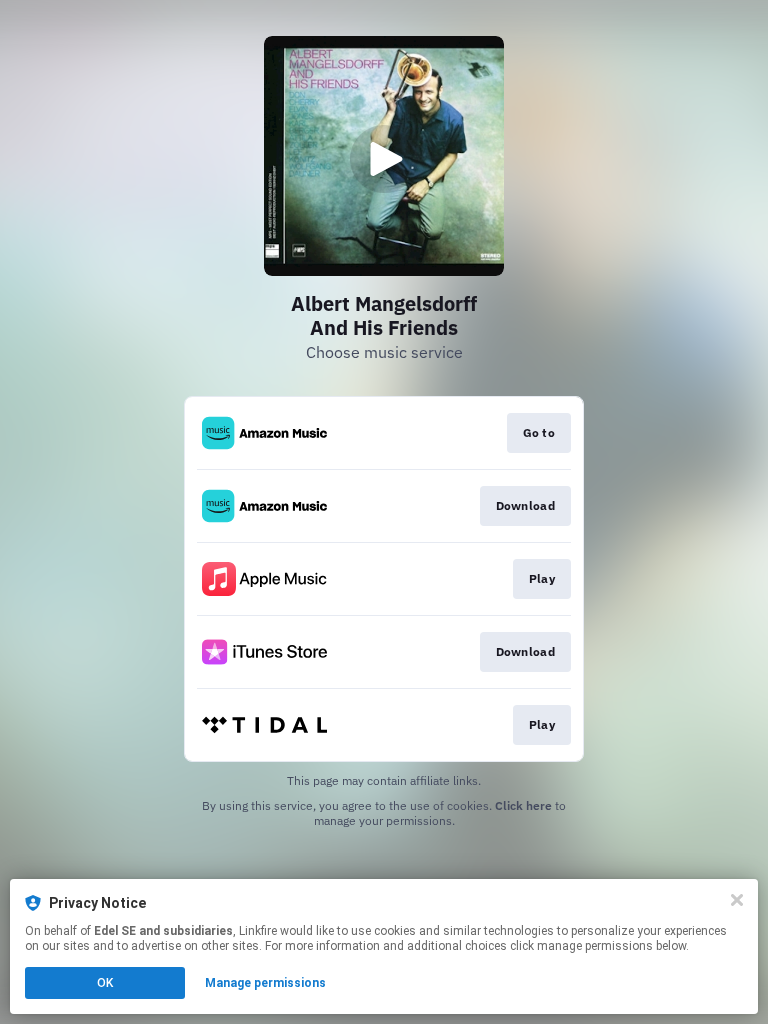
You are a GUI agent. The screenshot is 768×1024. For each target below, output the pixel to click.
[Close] (737, 900)
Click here (523, 805)
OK (105, 983)
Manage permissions (265, 983)
